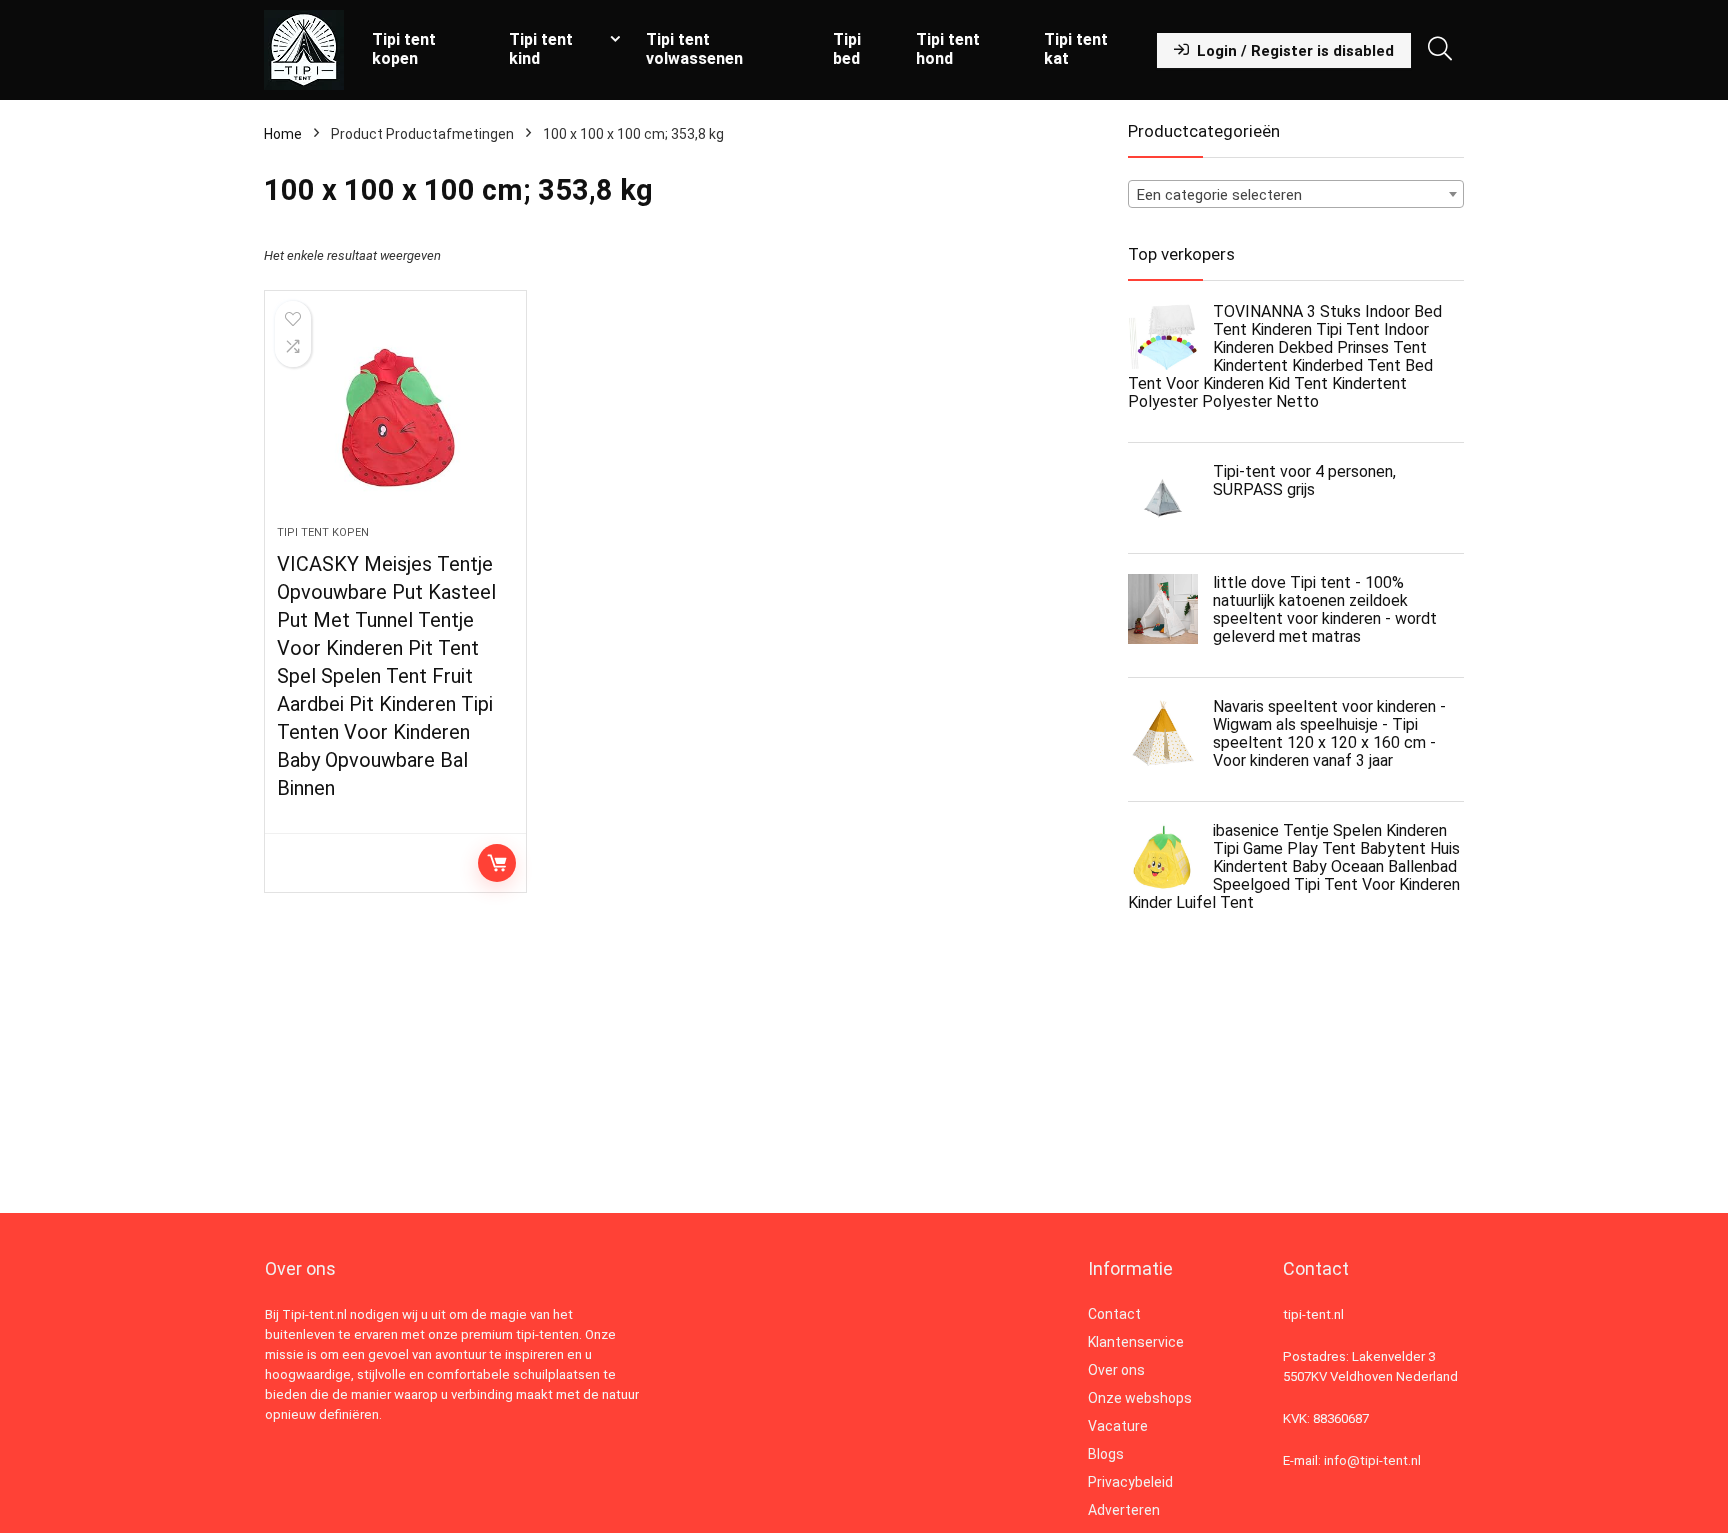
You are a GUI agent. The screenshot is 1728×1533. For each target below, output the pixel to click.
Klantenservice (1136, 1342)
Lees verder (497, 863)
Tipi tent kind (541, 49)
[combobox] (1296, 194)
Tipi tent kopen (404, 49)
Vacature (1118, 1426)
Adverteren (1124, 1510)
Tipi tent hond (948, 49)
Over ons (1116, 1370)
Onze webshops (1140, 1398)
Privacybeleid (1130, 1482)
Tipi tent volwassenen (694, 49)
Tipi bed (847, 49)
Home (283, 134)
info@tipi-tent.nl (1372, 1460)
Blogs (1106, 1454)
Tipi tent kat (1076, 49)
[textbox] (1296, 195)
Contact (1114, 1314)
